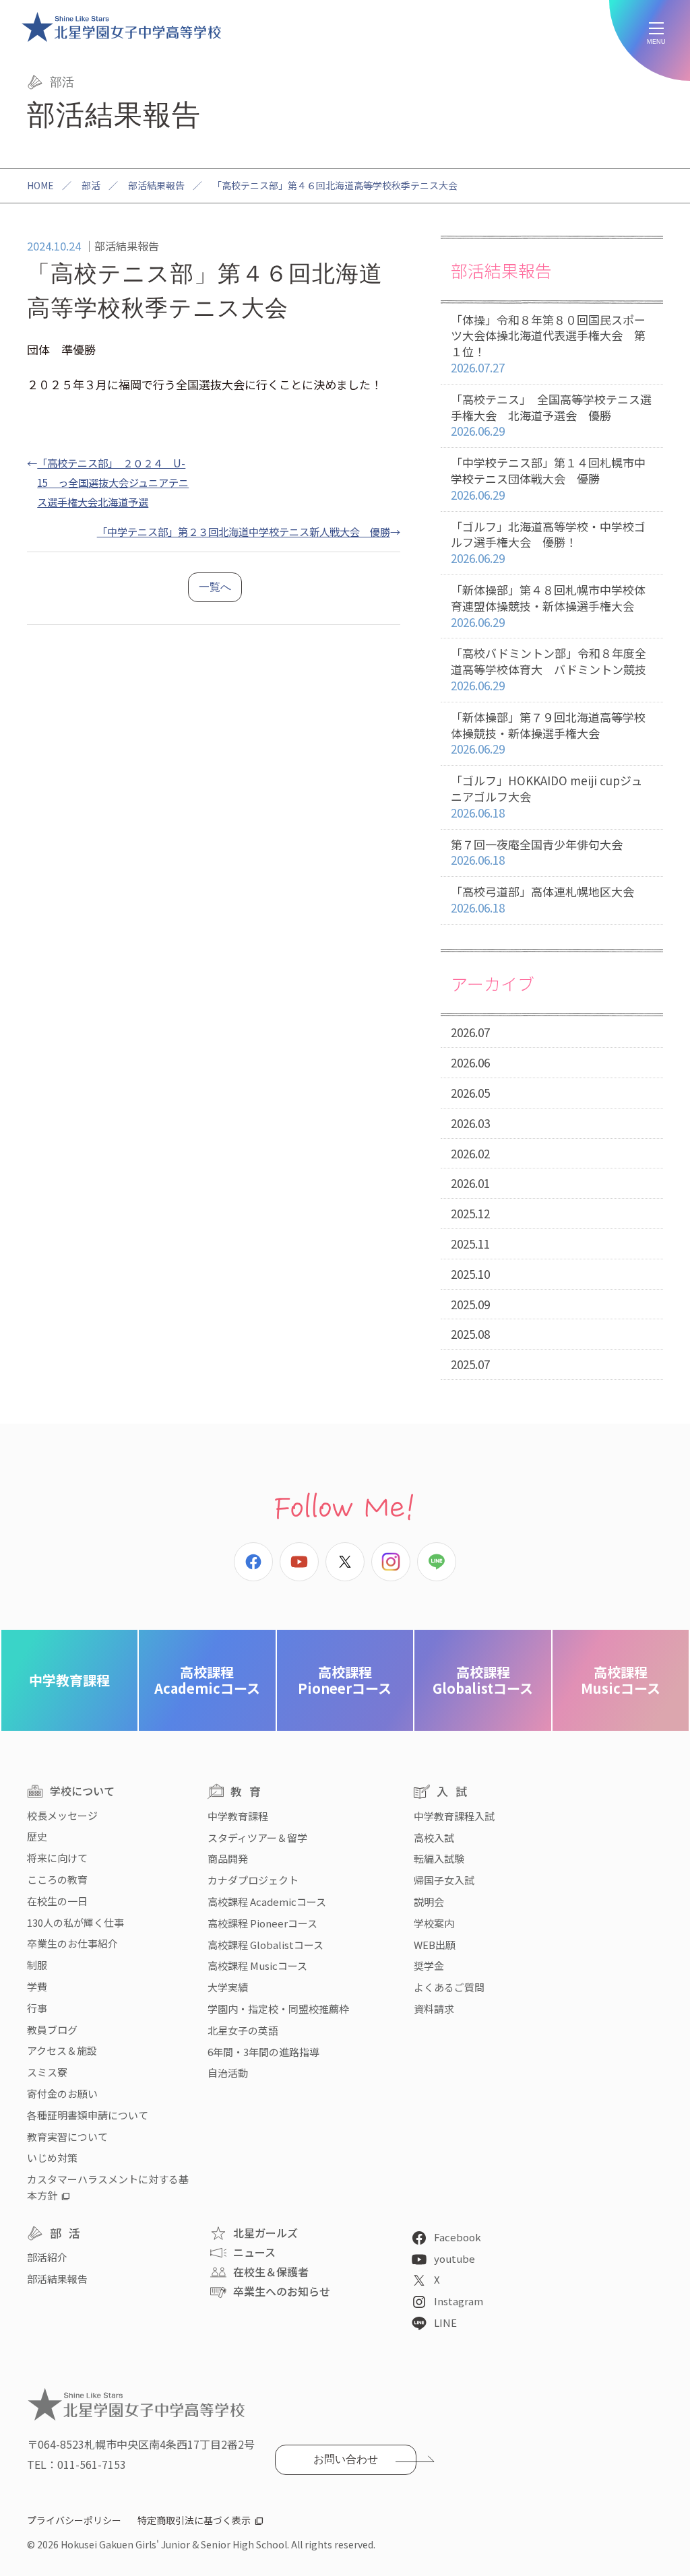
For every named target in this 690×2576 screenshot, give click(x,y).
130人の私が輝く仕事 (75, 1922)
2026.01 (470, 1183)
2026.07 (470, 1032)
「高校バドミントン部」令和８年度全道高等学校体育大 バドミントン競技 (548, 669)
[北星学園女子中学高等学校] (121, 27)
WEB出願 (435, 1945)
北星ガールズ (265, 2233)
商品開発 (228, 1858)
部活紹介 (47, 2257)
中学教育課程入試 (454, 1816)
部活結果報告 (156, 185)
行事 (37, 2008)
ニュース (254, 2252)
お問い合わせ (346, 2459)
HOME (40, 185)
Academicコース (207, 1680)
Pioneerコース (345, 1680)
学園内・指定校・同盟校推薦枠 (278, 2009)
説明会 (429, 1902)
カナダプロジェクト (253, 1880)
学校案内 (434, 1923)
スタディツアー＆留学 (257, 1838)
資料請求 (434, 2009)
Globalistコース (483, 1680)
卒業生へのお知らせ (282, 2291)
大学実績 (228, 1987)
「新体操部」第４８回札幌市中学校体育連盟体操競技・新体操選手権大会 (548, 606)
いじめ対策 (52, 2157)
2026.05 (470, 1093)
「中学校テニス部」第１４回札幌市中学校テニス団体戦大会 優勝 (548, 478)
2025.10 (470, 1274)
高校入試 (434, 1838)
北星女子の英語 (243, 2030)
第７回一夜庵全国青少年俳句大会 (537, 852)
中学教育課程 (69, 1680)
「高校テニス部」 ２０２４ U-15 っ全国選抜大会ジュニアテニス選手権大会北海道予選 (113, 482)
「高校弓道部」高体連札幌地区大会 (542, 899)
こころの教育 (57, 1879)
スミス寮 (47, 2072)
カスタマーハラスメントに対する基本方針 (108, 2187)
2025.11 (470, 1244)
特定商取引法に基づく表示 (194, 2520)
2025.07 (470, 1364)
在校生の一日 (57, 1901)
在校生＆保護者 (271, 2272)
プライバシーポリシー (74, 2520)
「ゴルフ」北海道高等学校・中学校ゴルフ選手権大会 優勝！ (548, 542)
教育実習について (67, 2137)
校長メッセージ (62, 1815)
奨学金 (429, 1966)
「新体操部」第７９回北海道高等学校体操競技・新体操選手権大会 (548, 733)
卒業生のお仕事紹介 (72, 1943)
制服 (37, 1965)
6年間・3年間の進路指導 (263, 2052)
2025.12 (470, 1213)
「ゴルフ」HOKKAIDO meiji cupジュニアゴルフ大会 (546, 796)
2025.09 (470, 1304)
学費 (37, 1986)
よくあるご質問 (449, 1987)
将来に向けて (57, 1858)
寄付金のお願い (62, 2093)
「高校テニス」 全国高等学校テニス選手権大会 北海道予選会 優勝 (551, 415)
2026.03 (470, 1123)
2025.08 (470, 1334)
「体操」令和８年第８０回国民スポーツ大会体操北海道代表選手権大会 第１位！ (548, 343)
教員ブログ (52, 2029)
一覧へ (215, 587)
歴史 (37, 1836)
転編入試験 (439, 1858)
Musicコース (621, 1680)
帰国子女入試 (444, 1880)
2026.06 (470, 1062)
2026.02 (470, 1153)
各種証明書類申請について (88, 2115)
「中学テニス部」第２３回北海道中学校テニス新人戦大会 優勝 (244, 531)
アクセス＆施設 (62, 2050)
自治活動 (228, 2073)
